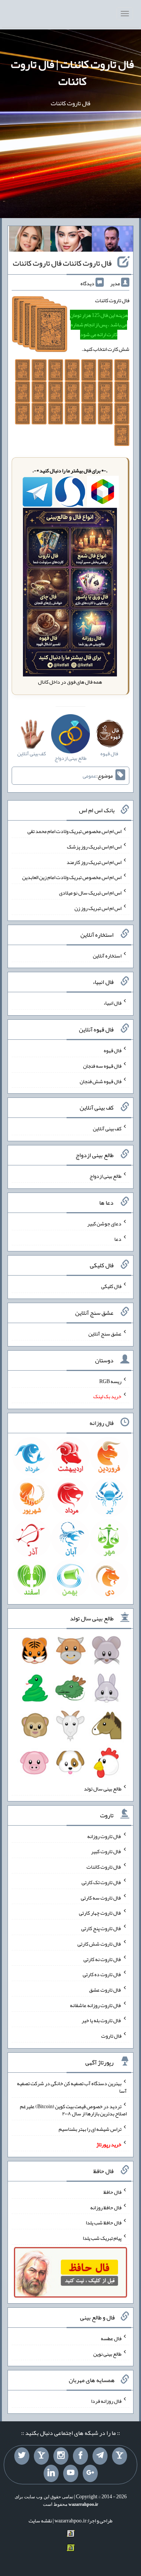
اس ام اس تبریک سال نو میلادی (90, 893)
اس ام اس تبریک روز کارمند (94, 862)
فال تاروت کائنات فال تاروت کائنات (62, 263)
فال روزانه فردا (106, 2401)
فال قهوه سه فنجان (102, 1066)
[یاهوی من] (120, 2456)
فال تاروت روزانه (104, 1836)
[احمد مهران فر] (112, 240)
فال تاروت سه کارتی (101, 1897)
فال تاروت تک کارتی (102, 1882)
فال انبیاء (112, 1003)
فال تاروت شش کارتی (99, 1944)
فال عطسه (111, 2338)
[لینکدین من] (51, 2473)
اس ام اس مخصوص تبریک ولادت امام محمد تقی (74, 831)
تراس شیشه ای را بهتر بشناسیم (90, 2129)
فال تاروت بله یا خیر (102, 2020)
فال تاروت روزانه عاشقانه (96, 2005)
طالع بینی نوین (107, 2353)
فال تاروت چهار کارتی (100, 1913)
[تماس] (41, 2456)
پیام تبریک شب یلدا (102, 2238)
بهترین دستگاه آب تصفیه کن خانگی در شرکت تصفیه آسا (72, 2087)
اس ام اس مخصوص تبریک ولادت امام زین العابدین (72, 877)
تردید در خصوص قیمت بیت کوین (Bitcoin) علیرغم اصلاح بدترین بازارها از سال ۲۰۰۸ (73, 2110)
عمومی (89, 776)
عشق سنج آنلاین (105, 1334)
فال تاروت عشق (105, 1990)
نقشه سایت (40, 2521)
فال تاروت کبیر (106, 1851)
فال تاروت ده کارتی (102, 1974)
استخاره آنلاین (107, 955)
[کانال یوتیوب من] (71, 2473)
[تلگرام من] (100, 2456)
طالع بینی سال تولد (103, 1789)
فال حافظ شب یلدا (104, 2222)
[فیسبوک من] (80, 2456)
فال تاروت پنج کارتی (101, 1928)
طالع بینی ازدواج (105, 1176)
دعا (118, 1239)
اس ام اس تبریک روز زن (98, 908)
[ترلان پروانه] (71, 240)
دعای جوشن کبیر (104, 1223)
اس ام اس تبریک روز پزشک (94, 847)
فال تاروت (111, 2036)
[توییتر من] (22, 2456)
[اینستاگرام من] (61, 2456)
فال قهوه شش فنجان (101, 1081)
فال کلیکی (111, 1286)
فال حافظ (112, 2192)
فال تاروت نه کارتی (102, 1959)
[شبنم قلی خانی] (30, 240)
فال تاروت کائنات (104, 1867)
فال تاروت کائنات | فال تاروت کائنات (72, 73)
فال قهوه (113, 1050)
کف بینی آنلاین (107, 1128)
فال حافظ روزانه (106, 2207)
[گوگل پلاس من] (90, 2473)
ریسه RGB (110, 1381)
